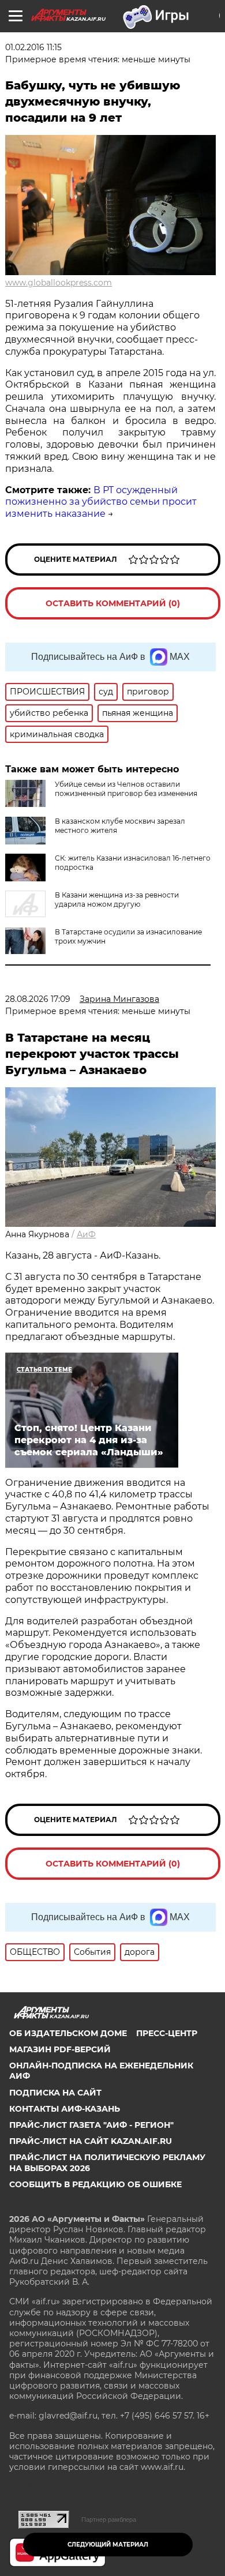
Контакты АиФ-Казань (65, 2109)
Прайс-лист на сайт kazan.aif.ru (91, 2141)
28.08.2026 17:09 (38, 999)
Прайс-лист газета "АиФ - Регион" (91, 2125)
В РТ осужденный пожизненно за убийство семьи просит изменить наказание (101, 502)
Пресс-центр (167, 2033)
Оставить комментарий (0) (113, 603)
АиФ (86, 1234)
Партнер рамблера (109, 2519)
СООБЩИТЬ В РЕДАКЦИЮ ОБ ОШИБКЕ (95, 2184)
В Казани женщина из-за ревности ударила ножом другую (117, 900)
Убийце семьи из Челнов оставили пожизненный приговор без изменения (126, 789)
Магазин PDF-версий (60, 2049)
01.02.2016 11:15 (33, 47)
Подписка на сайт (55, 2093)
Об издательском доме (68, 2033)
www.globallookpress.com (59, 283)
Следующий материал (108, 2545)
